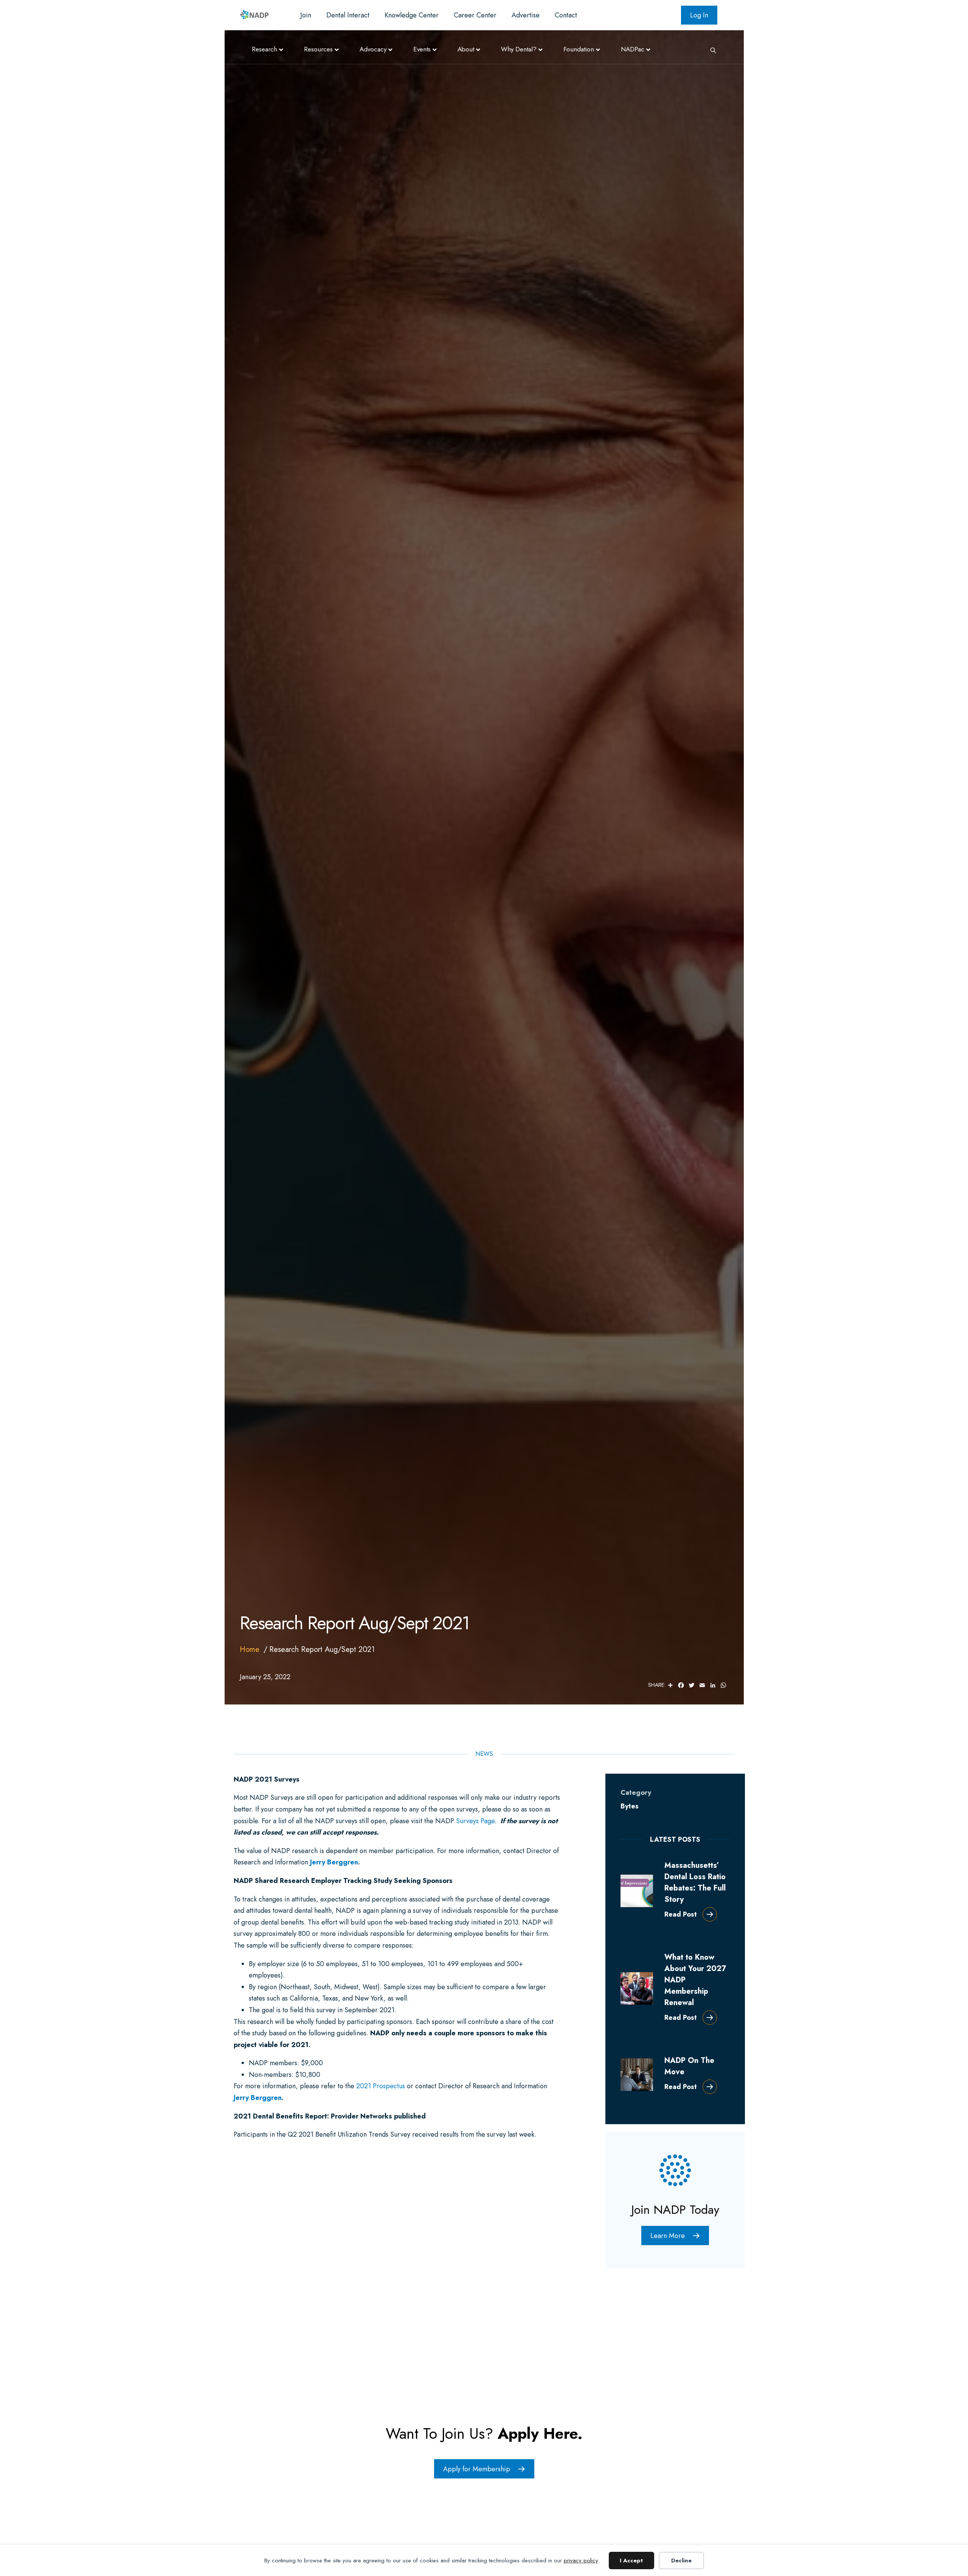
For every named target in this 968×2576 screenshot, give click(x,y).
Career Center (475, 15)
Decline (681, 2560)
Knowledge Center (412, 15)
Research (264, 49)
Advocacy (373, 49)
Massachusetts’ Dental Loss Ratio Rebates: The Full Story (695, 1882)
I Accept (631, 2560)
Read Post (681, 1914)
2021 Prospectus (381, 2086)
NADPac (633, 49)
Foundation (579, 49)
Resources (318, 49)
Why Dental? (519, 49)
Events (422, 49)
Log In (699, 15)
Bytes (630, 1806)
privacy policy (581, 2560)
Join (306, 15)
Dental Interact (348, 15)
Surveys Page (475, 1821)
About (466, 49)
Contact (566, 15)
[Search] (710, 50)
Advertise (526, 15)
